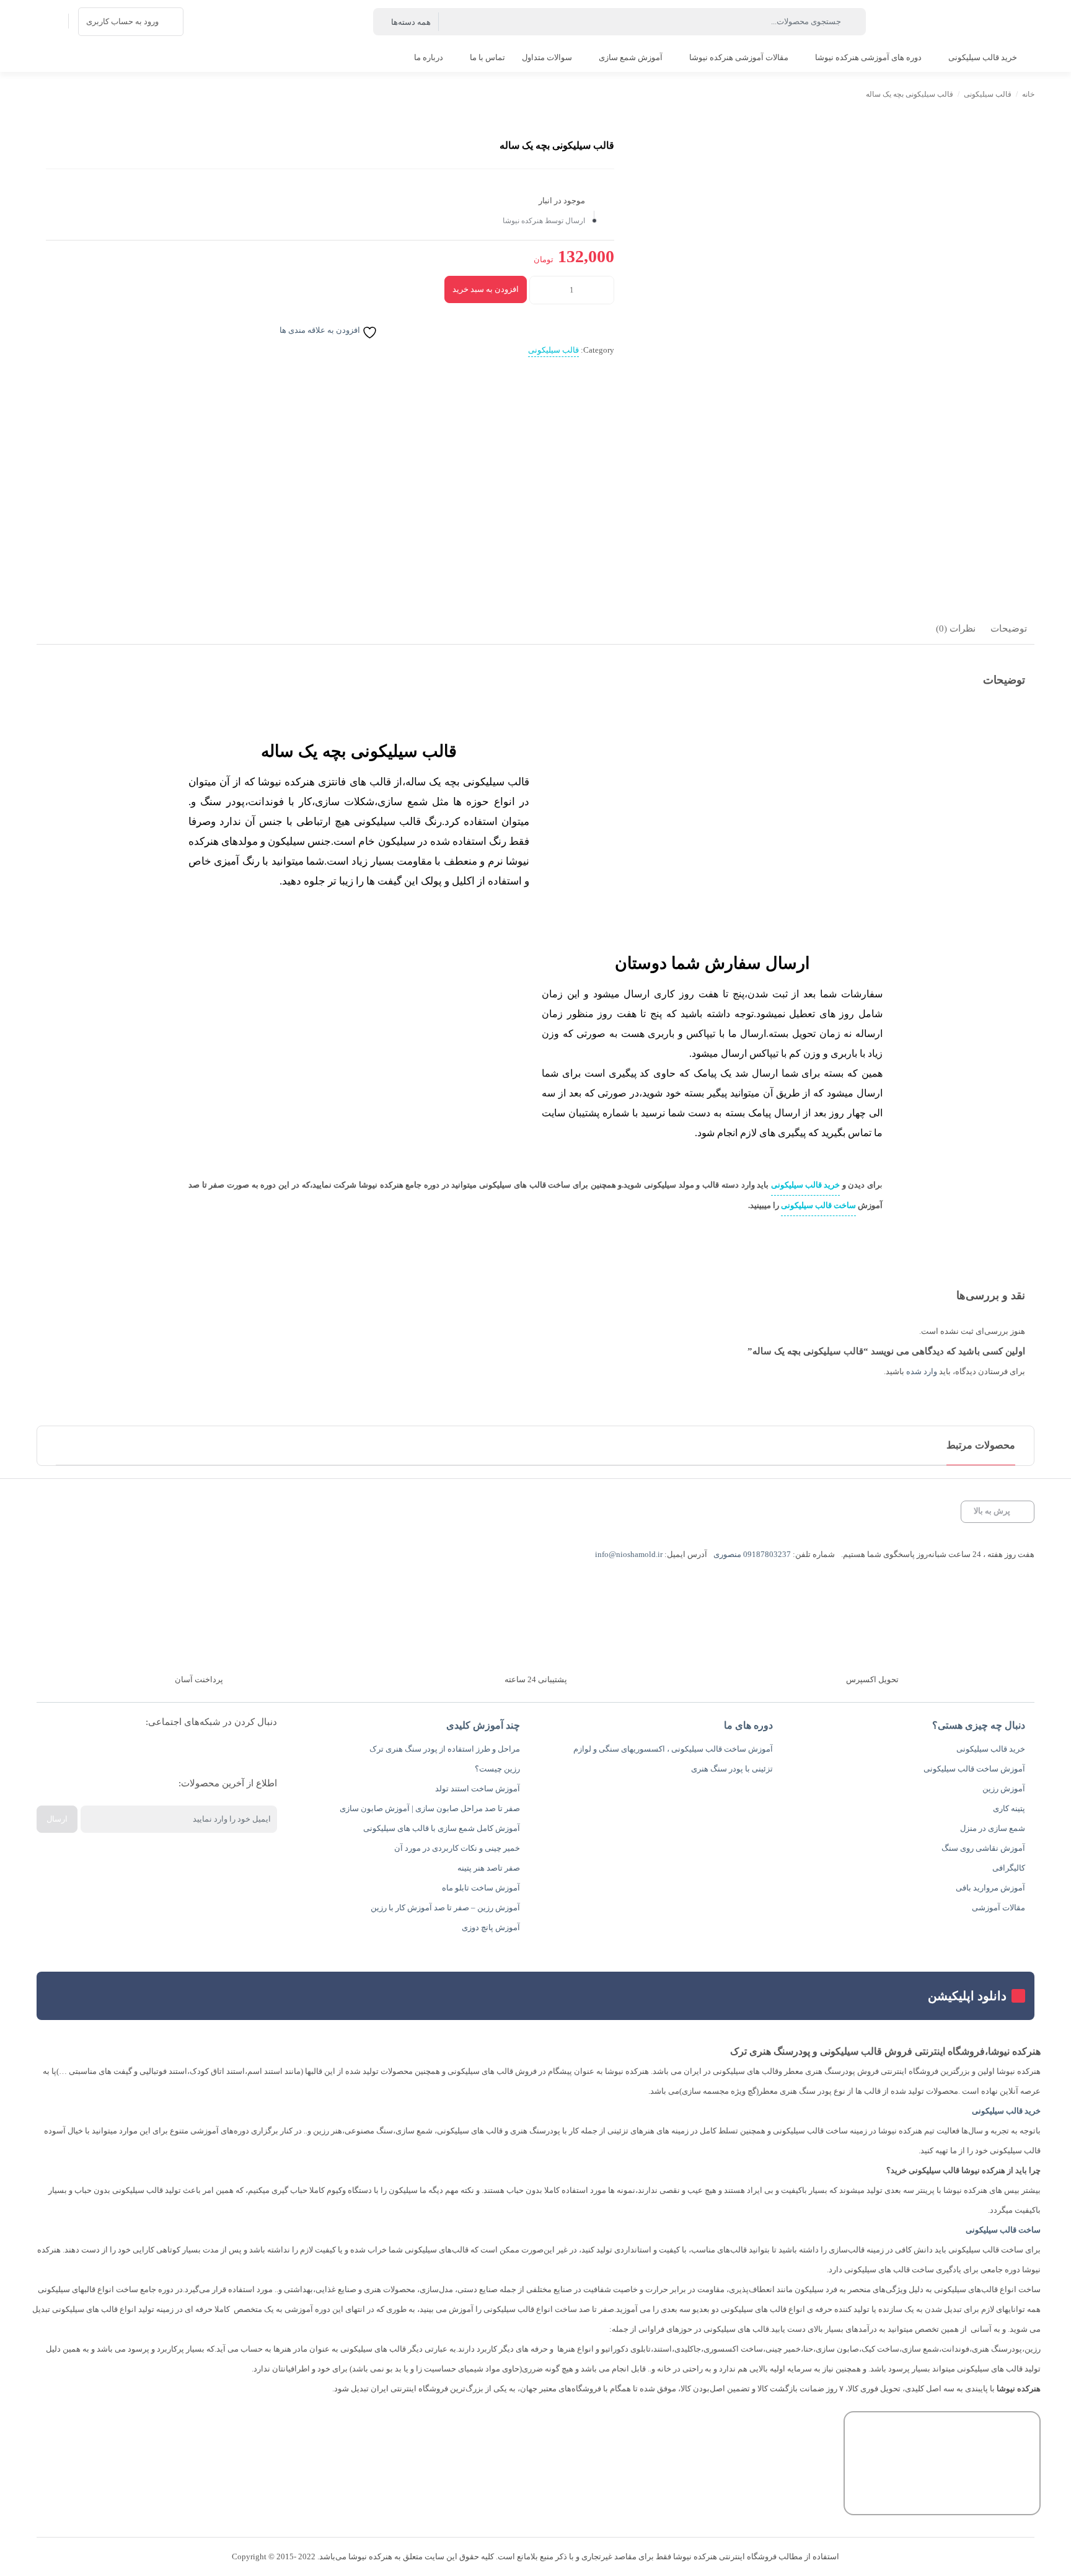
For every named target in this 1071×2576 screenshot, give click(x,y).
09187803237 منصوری (752, 1554)
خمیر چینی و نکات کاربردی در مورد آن (457, 1848)
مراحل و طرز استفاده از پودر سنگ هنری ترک (445, 1749)
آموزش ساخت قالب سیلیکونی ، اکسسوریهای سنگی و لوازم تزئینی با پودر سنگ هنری (673, 1759)
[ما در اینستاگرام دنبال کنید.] (258, 1753)
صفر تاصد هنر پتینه (489, 1868)
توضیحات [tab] (1009, 629)
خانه (1028, 94)
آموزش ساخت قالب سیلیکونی (974, 1769)
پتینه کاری (1009, 1808)
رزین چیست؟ (497, 1769)
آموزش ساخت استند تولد (478, 1789)
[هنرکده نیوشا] (1014, 22)
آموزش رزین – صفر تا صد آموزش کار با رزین (445, 1908)
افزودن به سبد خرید (486, 289)
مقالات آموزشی (998, 1908)
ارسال (57, 1819)
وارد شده (922, 1371)
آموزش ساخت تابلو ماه (481, 1888)
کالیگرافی (1009, 1868)
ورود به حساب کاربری (122, 21)
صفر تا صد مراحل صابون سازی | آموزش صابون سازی (430, 1808)
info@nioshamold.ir (629, 1554)
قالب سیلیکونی (988, 94)
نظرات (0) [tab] (956, 629)
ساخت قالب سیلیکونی (818, 1205)
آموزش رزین (1004, 1789)
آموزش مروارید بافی (990, 1888)
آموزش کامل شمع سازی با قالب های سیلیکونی (442, 1828)
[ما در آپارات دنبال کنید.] (219, 1753)
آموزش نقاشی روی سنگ (983, 1848)
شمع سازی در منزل (993, 1828)
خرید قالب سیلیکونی (805, 1185)
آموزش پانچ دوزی (491, 1927)
